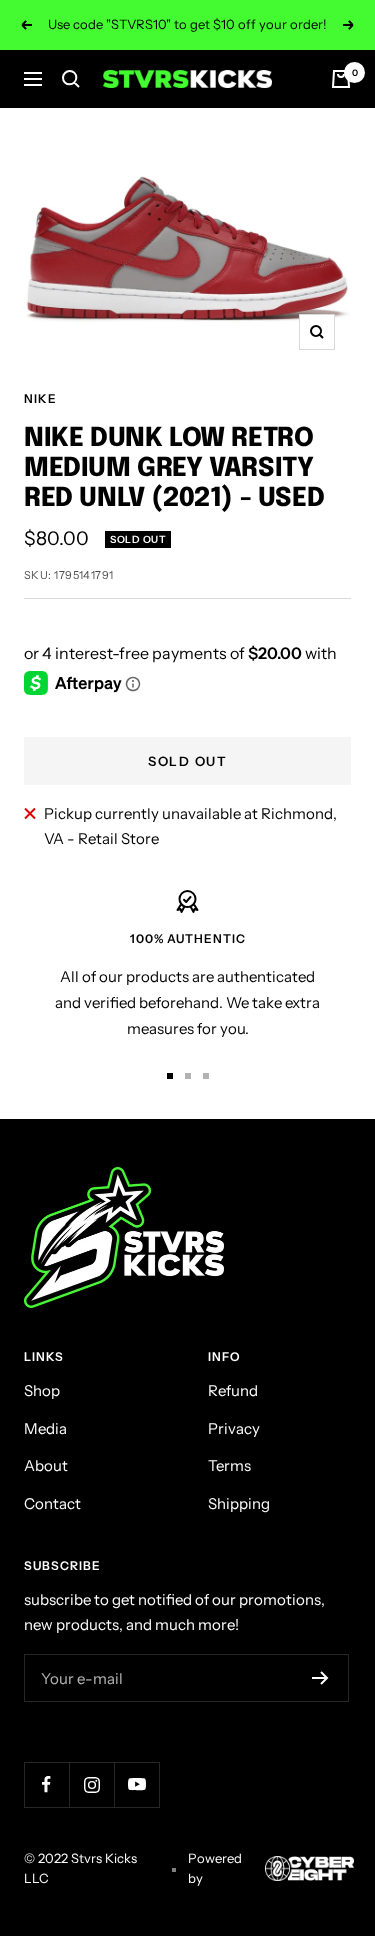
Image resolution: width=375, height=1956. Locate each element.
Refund (233, 1390)
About (46, 1465)
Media (45, 1428)
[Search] (71, 79)
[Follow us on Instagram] (91, 1784)
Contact (52, 1503)
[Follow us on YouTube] (136, 1784)
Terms (229, 1465)
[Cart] (341, 79)
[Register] (320, 1678)
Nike (40, 398)
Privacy (234, 1428)
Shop (42, 1390)
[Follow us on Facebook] (46, 1784)
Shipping (239, 1503)
